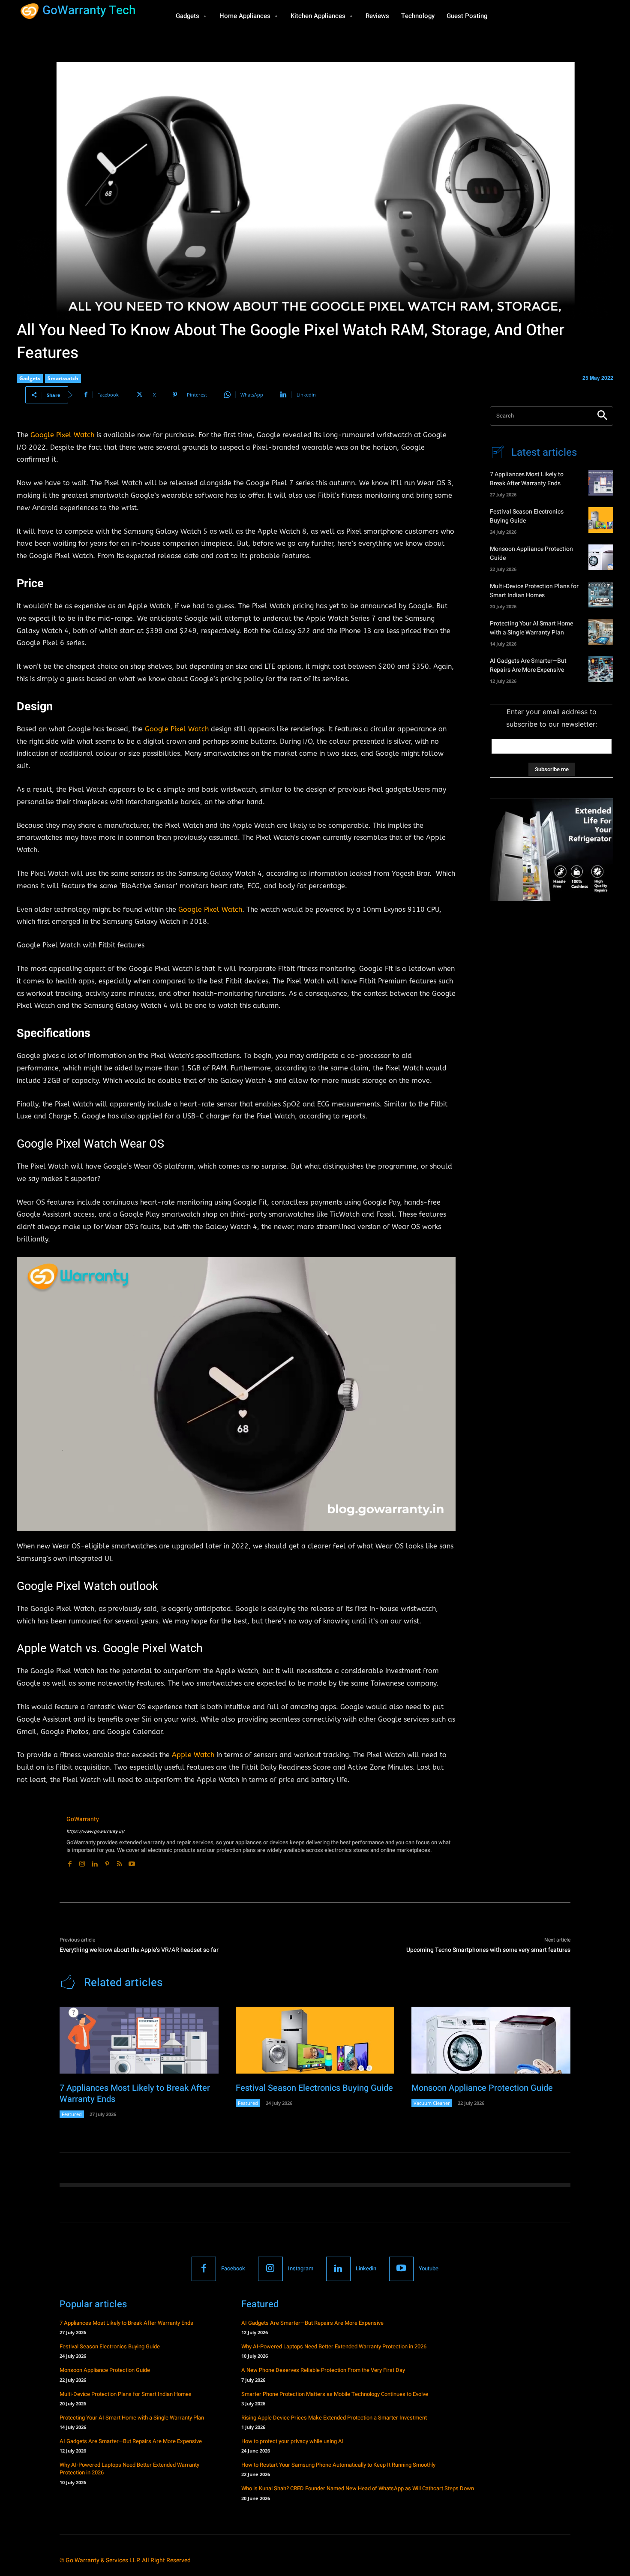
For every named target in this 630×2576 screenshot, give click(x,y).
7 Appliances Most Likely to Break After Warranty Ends (527, 479)
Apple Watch (193, 1755)
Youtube (429, 2268)
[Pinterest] (107, 1862)
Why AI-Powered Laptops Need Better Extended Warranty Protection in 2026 (129, 2469)
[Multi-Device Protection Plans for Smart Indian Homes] (601, 595)
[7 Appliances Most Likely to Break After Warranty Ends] (601, 483)
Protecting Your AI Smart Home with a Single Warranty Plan (531, 628)
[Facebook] (70, 1862)
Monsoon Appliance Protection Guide (482, 2088)
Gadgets (30, 378)
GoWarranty (83, 1819)
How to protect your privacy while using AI (292, 2441)
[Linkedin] (94, 1862)
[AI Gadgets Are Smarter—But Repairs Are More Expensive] (601, 669)
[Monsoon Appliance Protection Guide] (601, 557)
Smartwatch (63, 378)
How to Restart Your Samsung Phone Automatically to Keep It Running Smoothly (338, 2465)
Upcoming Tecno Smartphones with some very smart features (488, 1950)
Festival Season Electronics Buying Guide (314, 2088)
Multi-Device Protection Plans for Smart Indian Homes (534, 591)
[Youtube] (132, 1862)
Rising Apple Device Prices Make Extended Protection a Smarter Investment (334, 2418)
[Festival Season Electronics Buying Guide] (601, 520)
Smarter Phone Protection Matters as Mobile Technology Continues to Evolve (335, 2394)
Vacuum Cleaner (432, 2103)
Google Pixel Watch (62, 435)
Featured (72, 2114)
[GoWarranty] (37, 1841)
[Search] (602, 416)
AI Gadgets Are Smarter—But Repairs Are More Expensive (528, 665)
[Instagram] (82, 1862)
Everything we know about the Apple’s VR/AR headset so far (139, 1950)
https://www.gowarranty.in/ (96, 1832)
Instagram (301, 2268)
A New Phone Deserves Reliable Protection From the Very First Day (323, 2370)
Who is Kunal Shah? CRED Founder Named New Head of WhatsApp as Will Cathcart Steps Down (358, 2488)
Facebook (233, 2268)
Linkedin (366, 2268)
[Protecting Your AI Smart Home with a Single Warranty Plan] (601, 632)
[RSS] (119, 1862)
